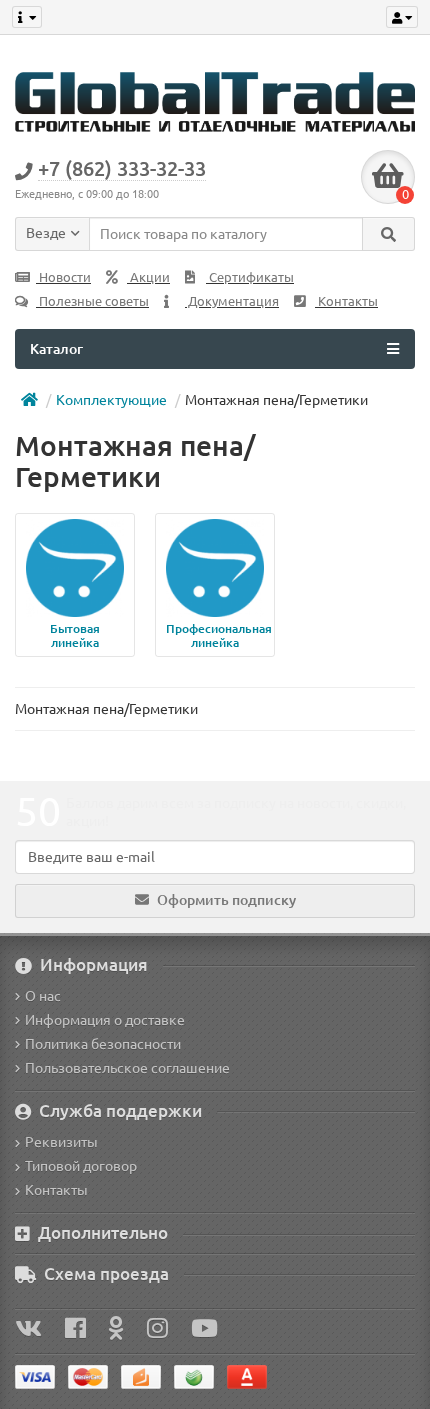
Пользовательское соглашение (127, 1068)
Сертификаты (250, 277)
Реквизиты (61, 1142)
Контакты (346, 301)
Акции (148, 277)
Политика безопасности (103, 1044)
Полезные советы (92, 301)
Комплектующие (111, 400)
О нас (43, 996)
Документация (232, 301)
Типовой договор (81, 1166)
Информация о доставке (105, 1020)
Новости (63, 277)
